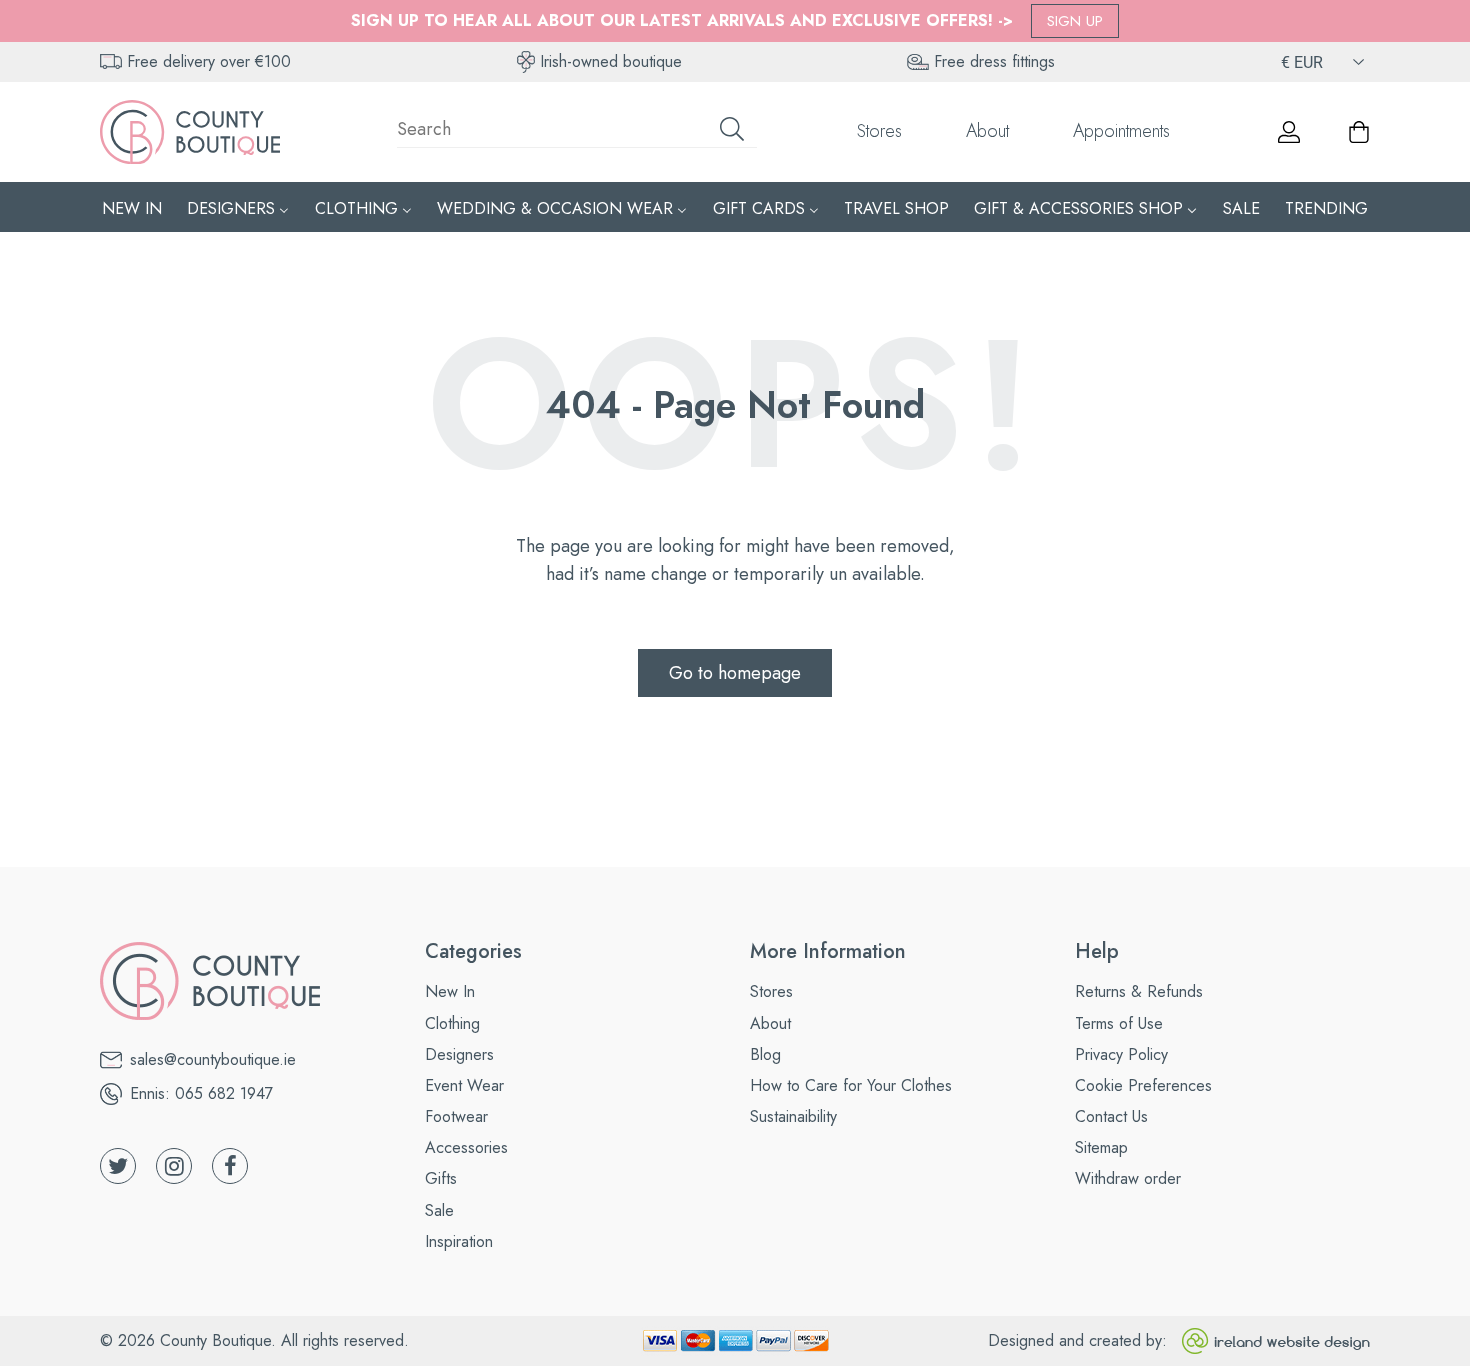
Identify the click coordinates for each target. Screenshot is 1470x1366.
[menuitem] (132, 207)
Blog (765, 1054)
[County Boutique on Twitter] (118, 1166)
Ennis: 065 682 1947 (201, 1093)
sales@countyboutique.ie (213, 1059)
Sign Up (1075, 21)
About (987, 131)
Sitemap (1101, 1147)
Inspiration (459, 1241)
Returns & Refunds (1139, 991)
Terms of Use (1119, 1023)
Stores (879, 131)
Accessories (466, 1147)
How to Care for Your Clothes (851, 1085)
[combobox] (577, 132)
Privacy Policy (1121, 1054)
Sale (439, 1210)
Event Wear (464, 1085)
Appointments (1121, 131)
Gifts (441, 1178)
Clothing (452, 1023)
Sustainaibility (793, 1116)
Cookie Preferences (1143, 1085)
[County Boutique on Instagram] (174, 1166)
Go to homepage (735, 673)
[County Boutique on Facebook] (230, 1166)
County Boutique (215, 1340)
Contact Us (1111, 1116)
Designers (459, 1054)
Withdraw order (1128, 1178)
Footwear (456, 1116)
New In (450, 991)
